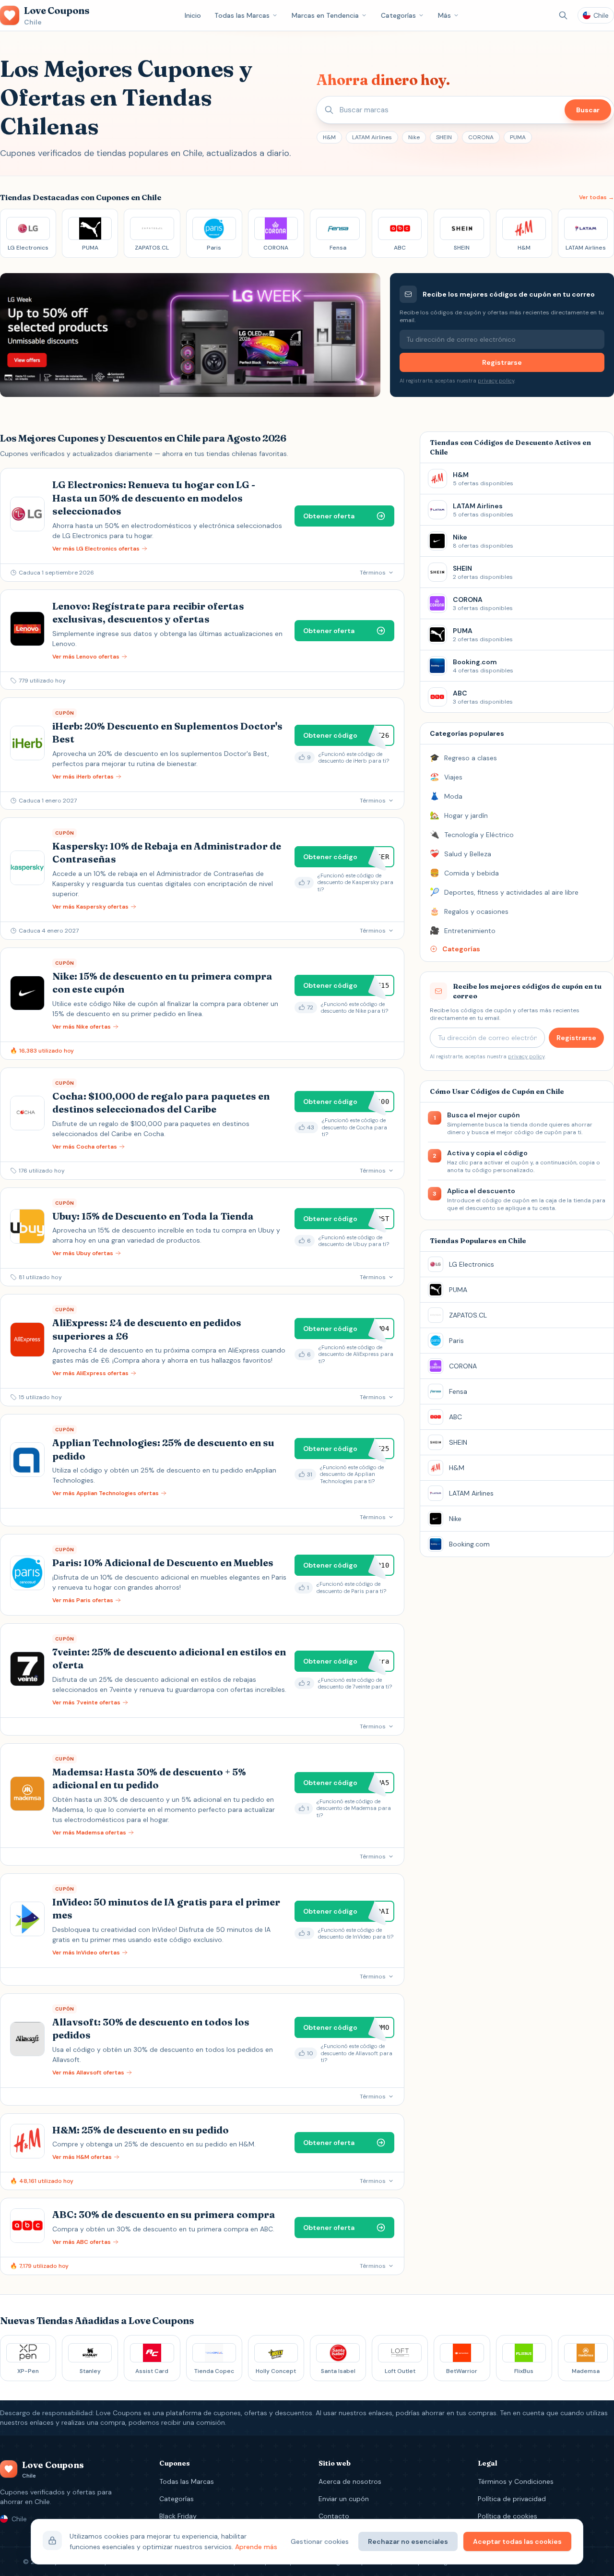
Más (444, 15)
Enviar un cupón (344, 2499)
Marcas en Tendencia (325, 15)
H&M (329, 137)
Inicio (193, 15)
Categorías (398, 15)
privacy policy (496, 381)
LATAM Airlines (372, 137)
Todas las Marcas (242, 15)
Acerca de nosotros (350, 2481)
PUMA (518, 137)
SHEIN (444, 137)
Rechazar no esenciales (408, 2541)
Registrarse (502, 362)
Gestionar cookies (320, 2541)
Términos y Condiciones (516, 2481)
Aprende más (256, 2547)
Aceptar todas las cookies (517, 2541)
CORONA (481, 137)
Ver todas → (596, 197)
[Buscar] (563, 15)
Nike (414, 137)
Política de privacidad (512, 2499)
